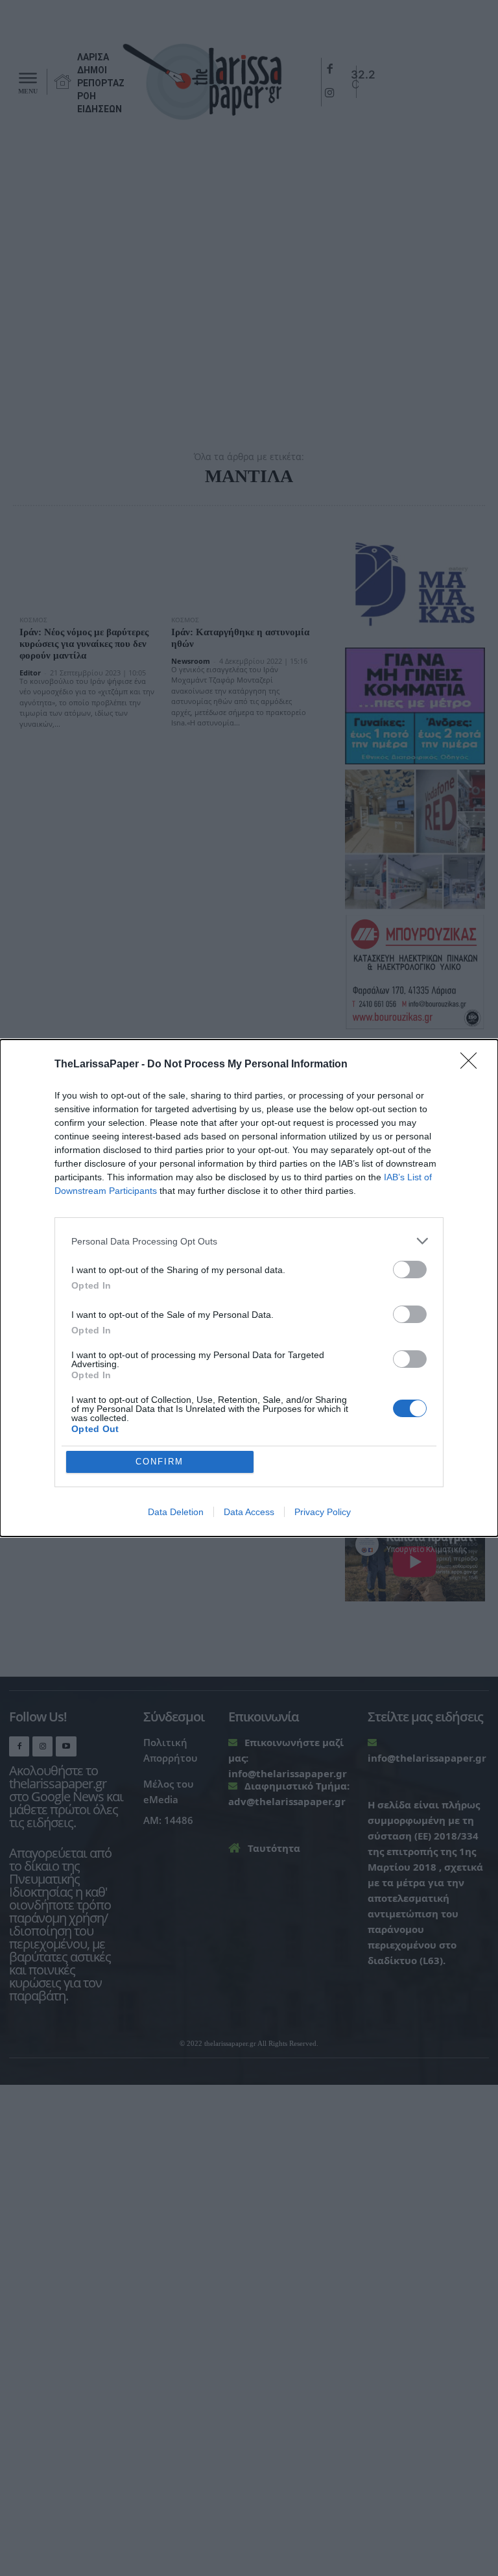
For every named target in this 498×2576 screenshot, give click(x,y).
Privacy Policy (323, 1512)
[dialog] (249, 1288)
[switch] (410, 1270)
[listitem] (249, 1241)
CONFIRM (160, 1462)
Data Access (249, 1512)
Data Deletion (176, 1512)
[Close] (473, 1065)
